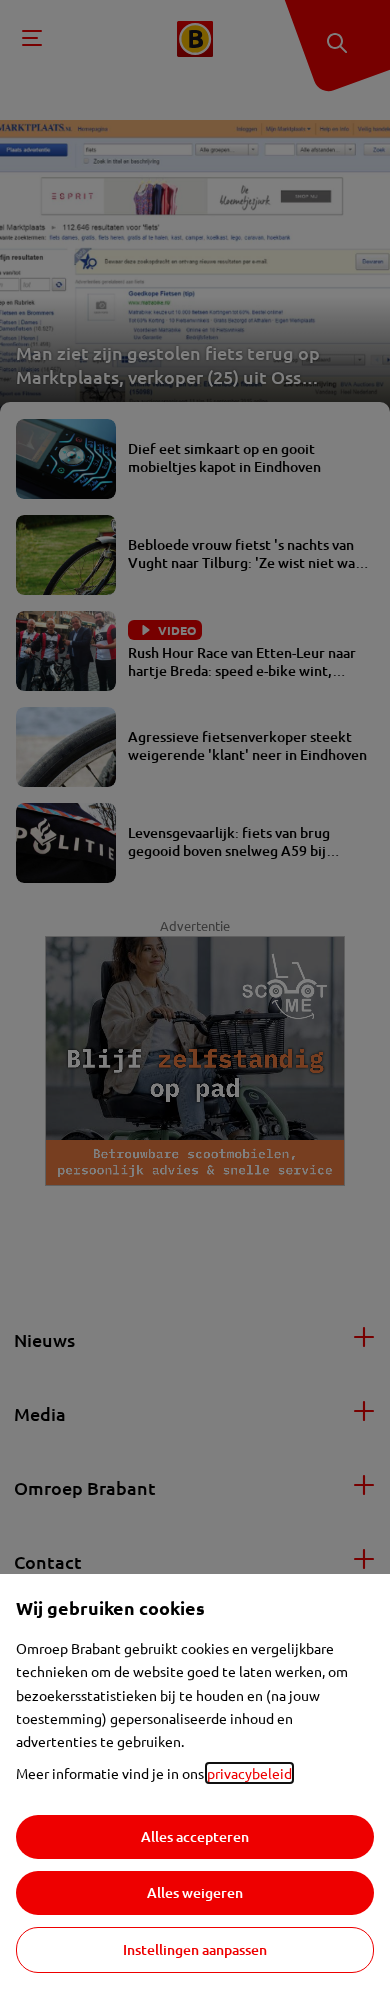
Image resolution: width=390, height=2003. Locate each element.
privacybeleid (249, 1773)
